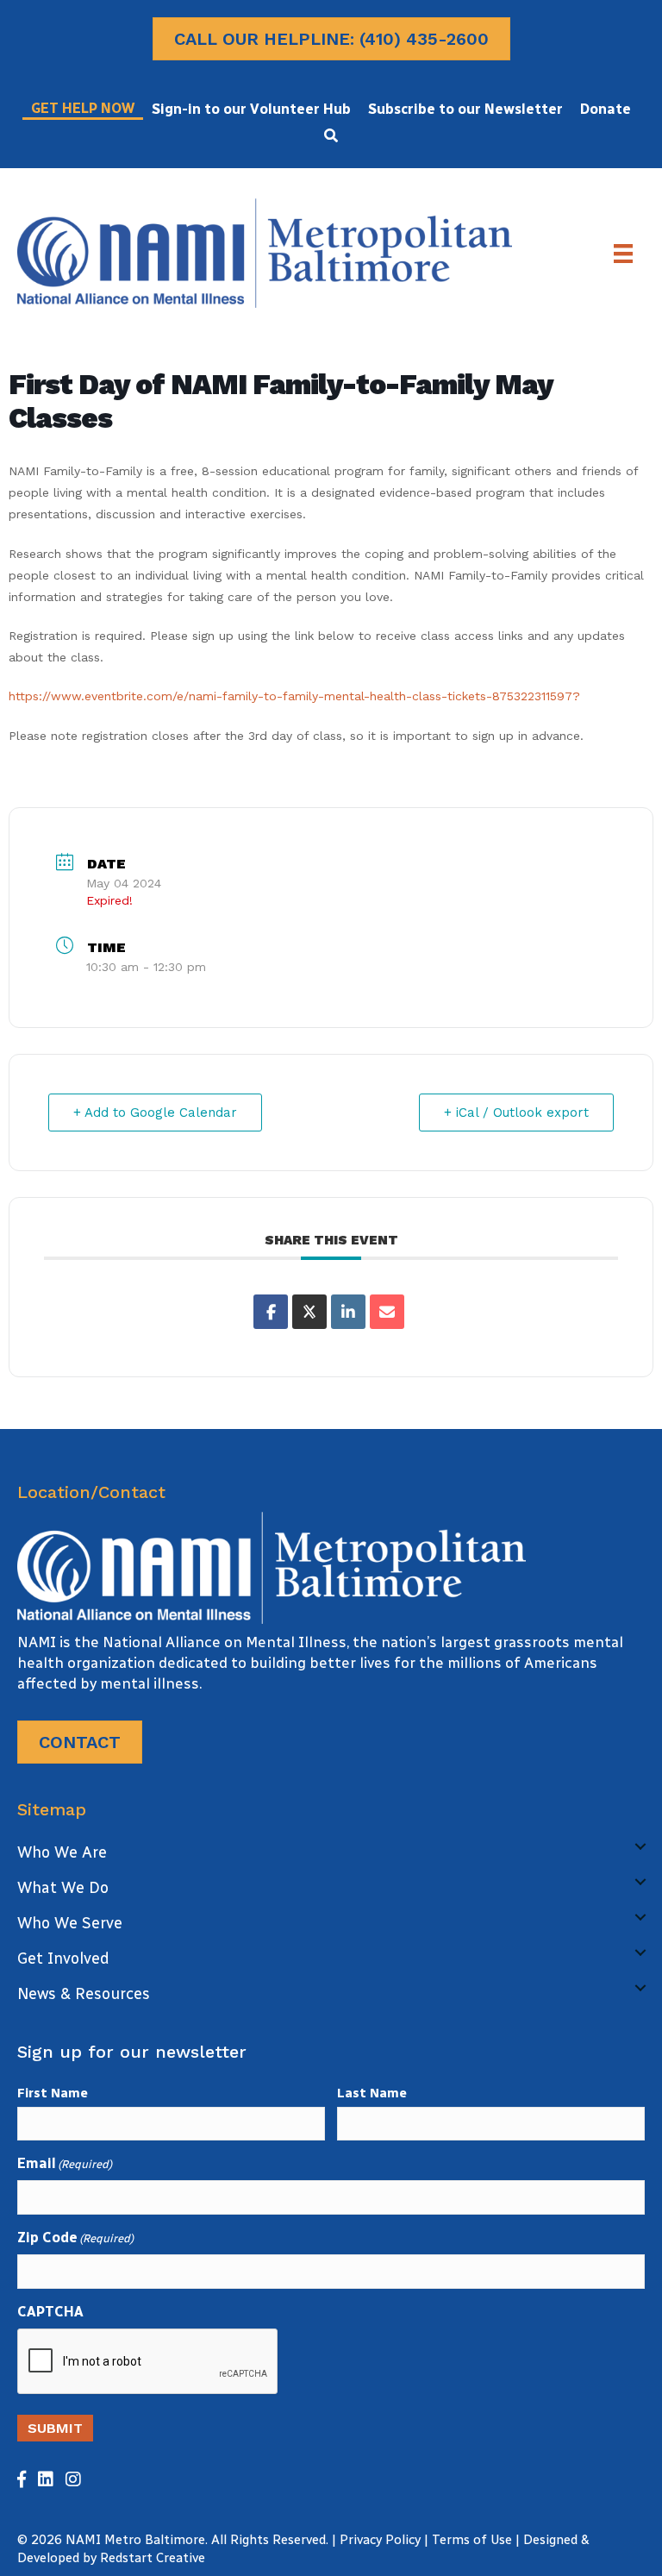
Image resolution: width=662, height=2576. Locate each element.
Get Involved (63, 1959)
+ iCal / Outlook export (516, 1113)
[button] (331, 135)
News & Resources (84, 1994)
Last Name (372, 2093)
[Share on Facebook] (271, 1312)
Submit (55, 2428)
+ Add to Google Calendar (155, 1113)
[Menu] (623, 254)
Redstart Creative (153, 2558)
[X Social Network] (309, 1312)
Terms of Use (472, 2540)
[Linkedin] (348, 1312)
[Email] (387, 1312)
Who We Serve (70, 1923)
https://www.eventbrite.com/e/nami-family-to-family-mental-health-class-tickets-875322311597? (294, 696)
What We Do (63, 1888)
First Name (53, 2093)
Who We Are (62, 1852)
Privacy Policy (380, 2540)
